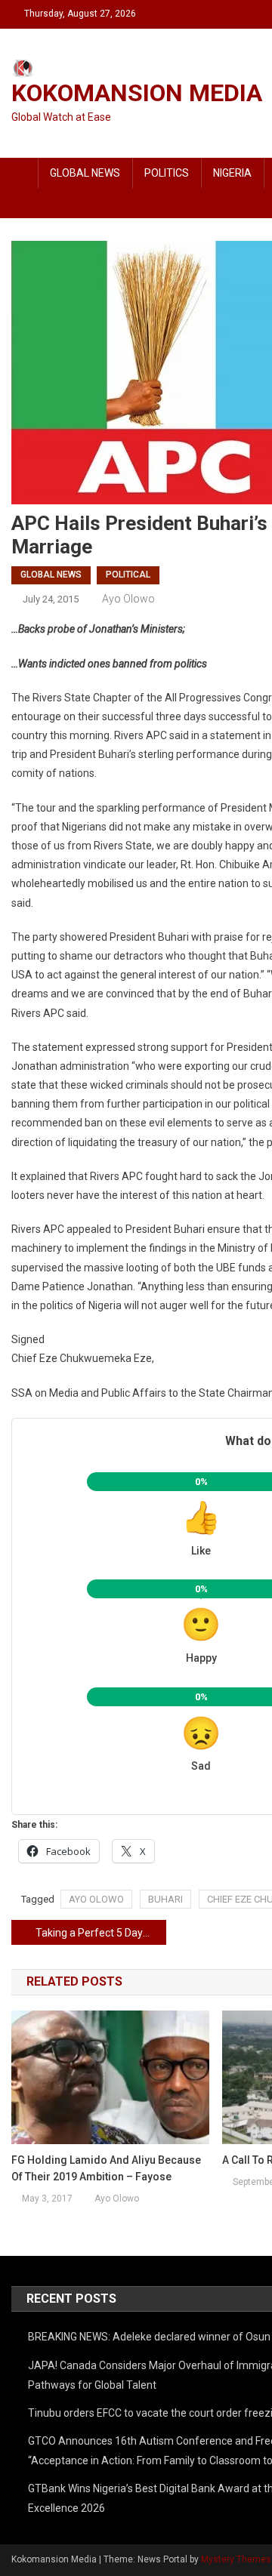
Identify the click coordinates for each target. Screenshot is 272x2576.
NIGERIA (232, 173)
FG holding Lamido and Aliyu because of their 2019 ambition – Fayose (106, 2168)
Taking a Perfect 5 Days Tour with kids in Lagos (101, 1933)
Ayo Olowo (128, 599)
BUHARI (165, 1899)
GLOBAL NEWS (85, 173)
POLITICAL (128, 575)
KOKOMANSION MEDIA (137, 93)
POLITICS (167, 173)
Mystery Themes (236, 2559)
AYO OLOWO (96, 1899)
